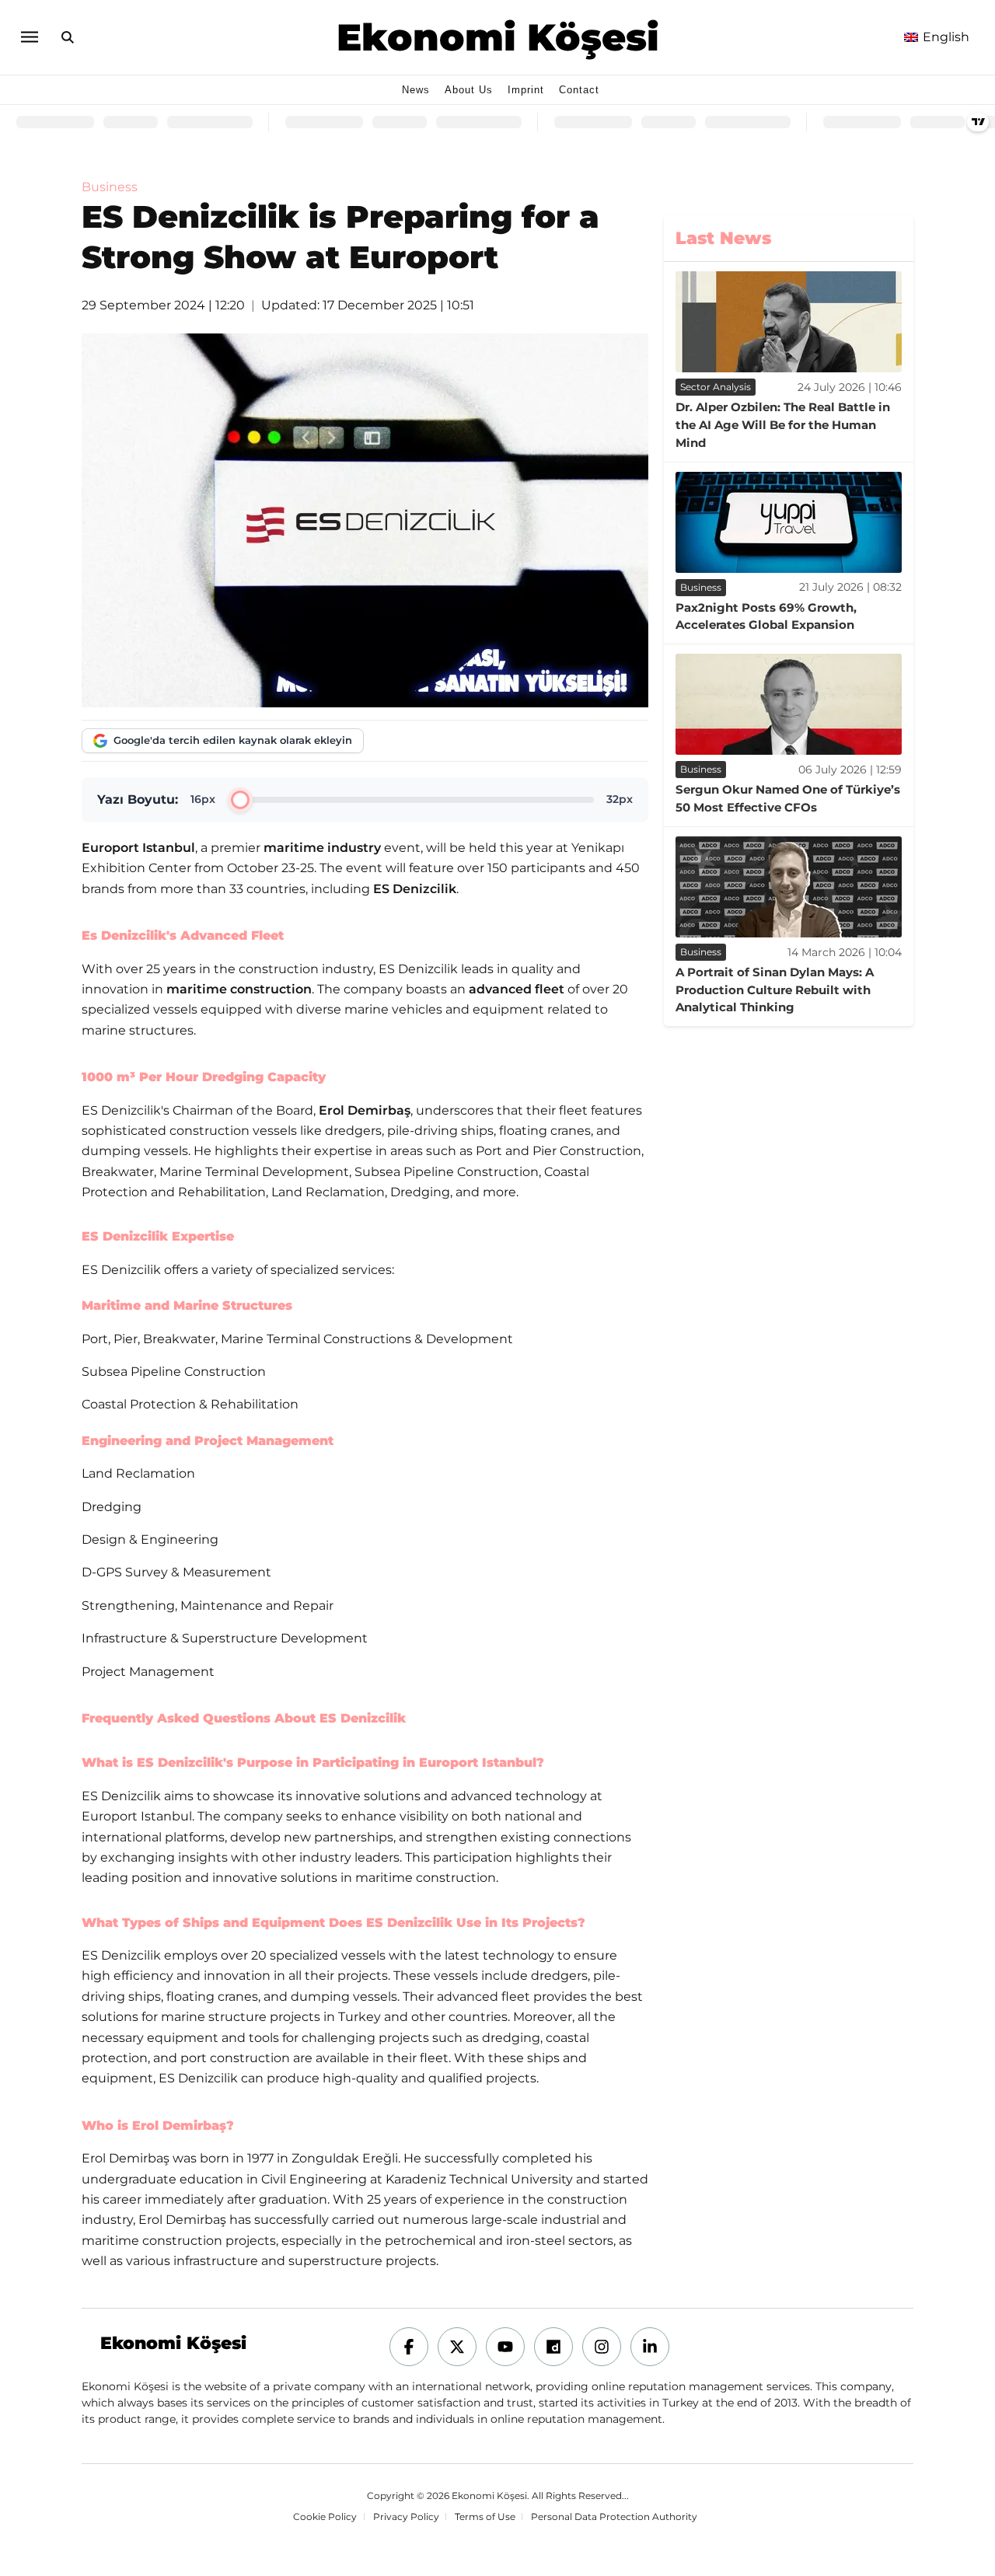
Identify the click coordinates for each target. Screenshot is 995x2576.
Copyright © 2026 (408, 2496)
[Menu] (29, 37)
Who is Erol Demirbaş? (158, 2126)
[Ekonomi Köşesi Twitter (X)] (457, 2347)
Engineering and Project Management (208, 1441)
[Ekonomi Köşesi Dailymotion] (553, 2347)
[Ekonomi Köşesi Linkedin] (650, 2347)
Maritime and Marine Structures (187, 1305)
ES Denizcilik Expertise (158, 1236)
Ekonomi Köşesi (498, 37)
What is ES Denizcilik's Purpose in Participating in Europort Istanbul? (313, 1763)
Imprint (526, 90)
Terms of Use (485, 2517)
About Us (469, 90)
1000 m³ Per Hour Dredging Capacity (204, 1077)
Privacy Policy (406, 2517)
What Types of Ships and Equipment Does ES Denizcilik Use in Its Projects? (333, 1923)
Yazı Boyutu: (138, 799)
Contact (579, 90)
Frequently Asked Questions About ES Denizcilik (244, 1718)
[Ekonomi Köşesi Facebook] (409, 2347)
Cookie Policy (325, 2518)
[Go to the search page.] (68, 37)
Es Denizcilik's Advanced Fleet (183, 935)
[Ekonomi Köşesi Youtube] (505, 2347)
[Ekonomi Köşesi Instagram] (602, 2347)
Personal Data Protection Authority (614, 2517)
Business (110, 187)
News (416, 90)
